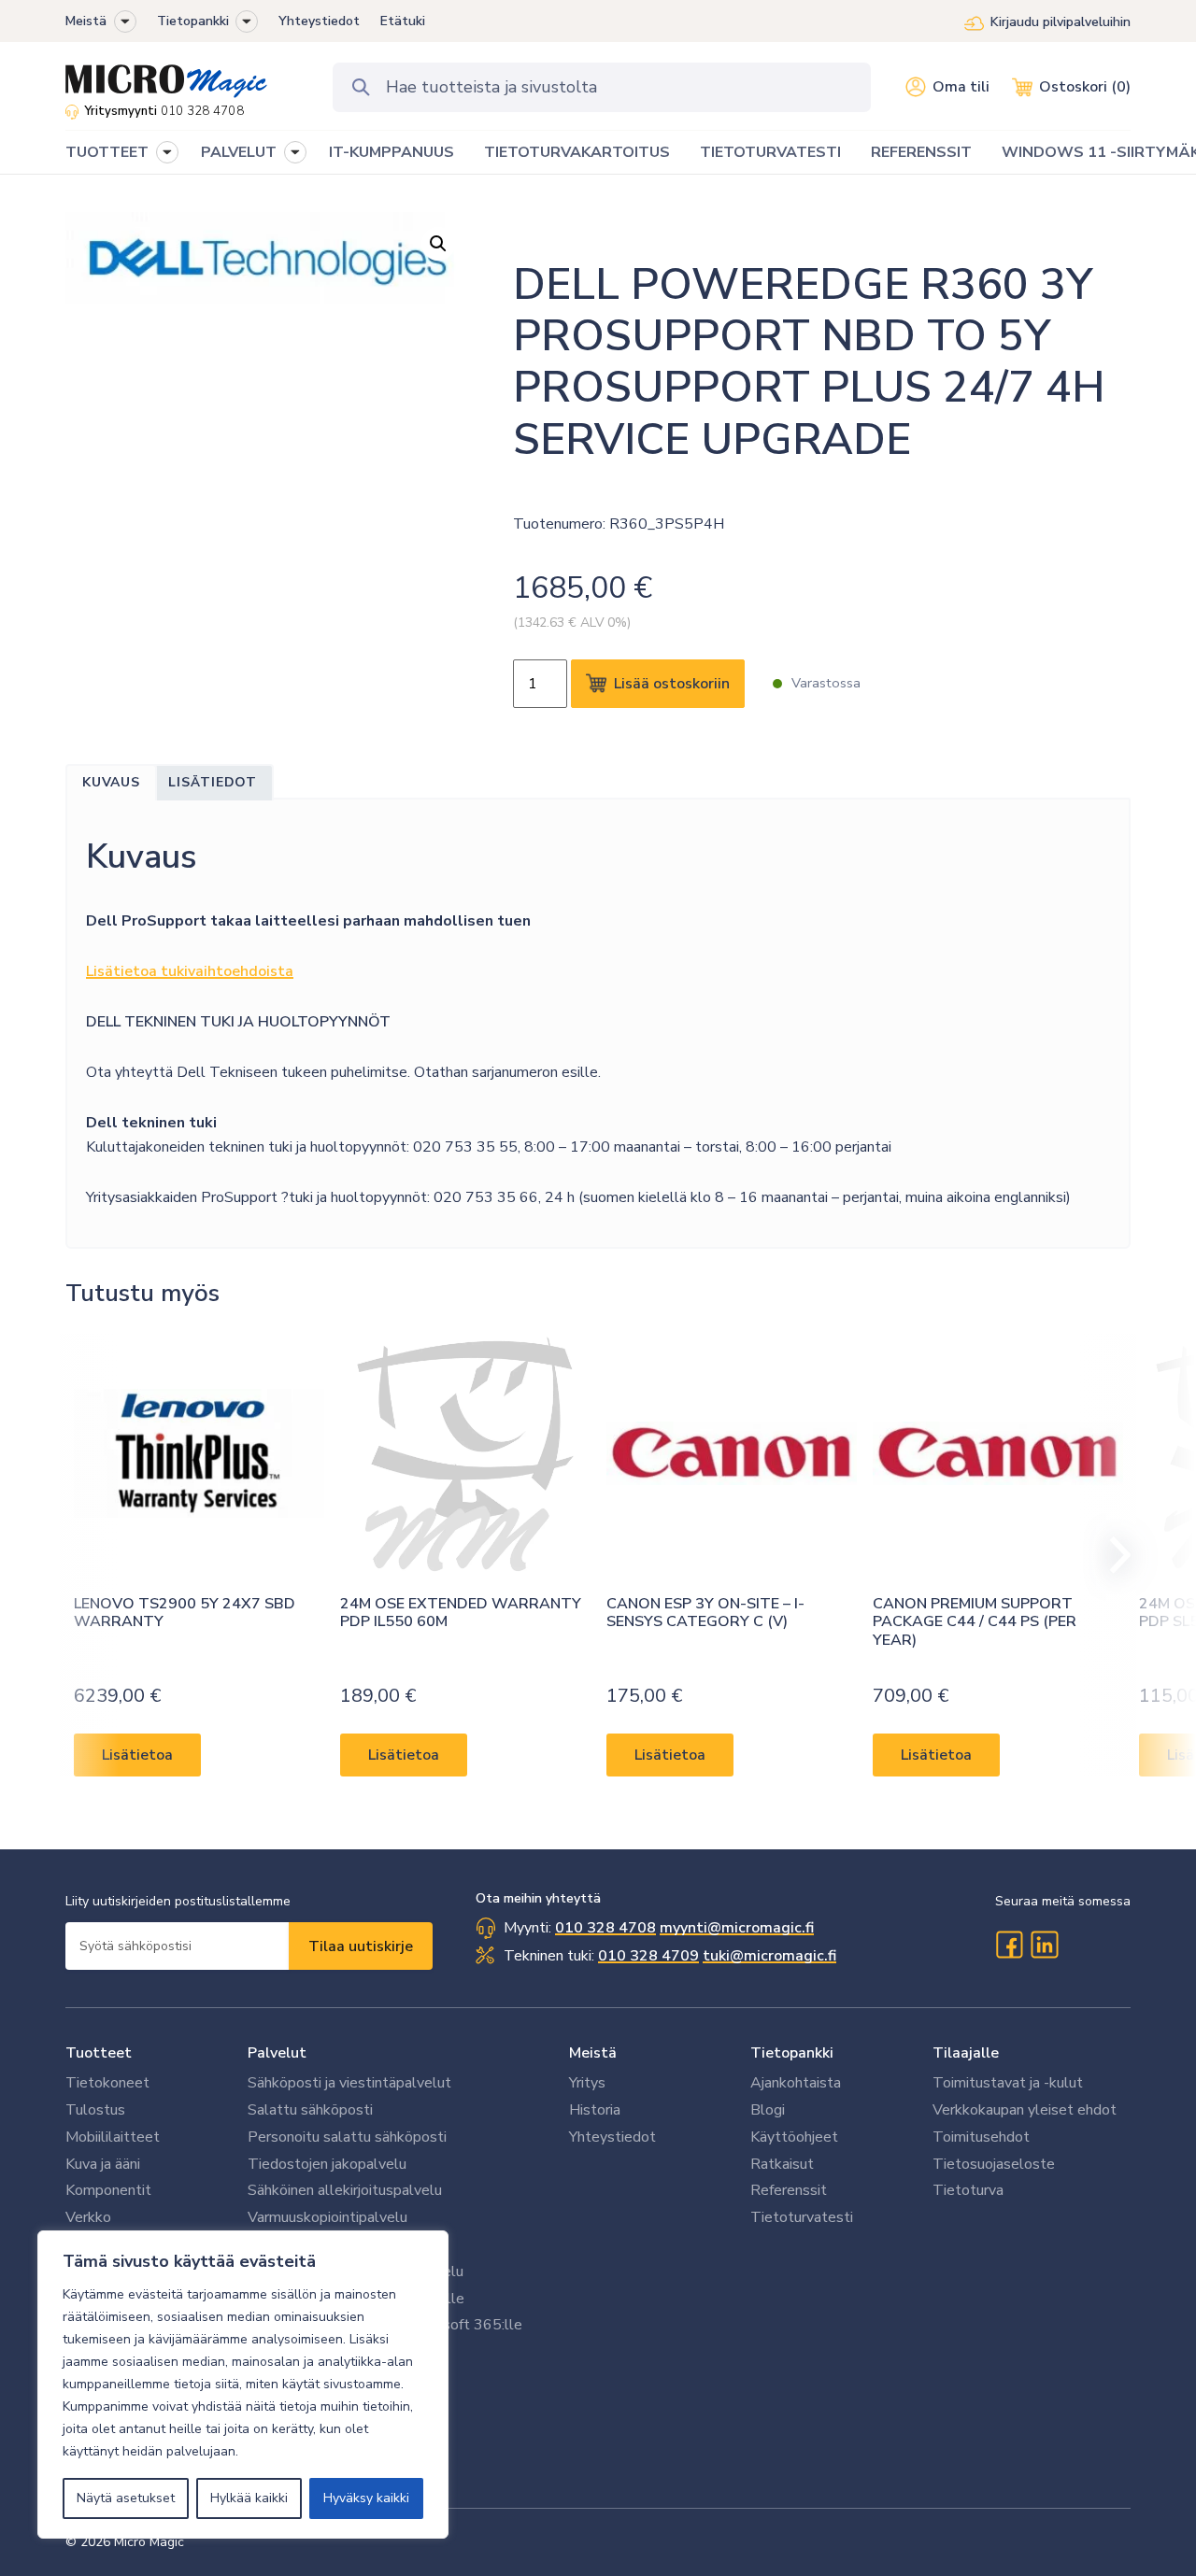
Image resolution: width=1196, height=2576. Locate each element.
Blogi (768, 2110)
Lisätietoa (137, 1755)
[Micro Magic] (166, 75)
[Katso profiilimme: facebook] (1009, 1945)
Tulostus (95, 2110)
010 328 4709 (648, 1956)
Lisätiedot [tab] (213, 782)
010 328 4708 (202, 111)
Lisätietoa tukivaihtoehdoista (190, 971)
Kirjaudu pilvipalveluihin (1061, 22)
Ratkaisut (782, 2164)
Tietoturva (968, 2190)
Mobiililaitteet (113, 2137)
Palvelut (277, 2053)
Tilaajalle (966, 2053)
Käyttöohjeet (794, 2137)
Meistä (86, 21)
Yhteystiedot (319, 21)
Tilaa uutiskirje (361, 1946)
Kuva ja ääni (103, 2164)
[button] (125, 21)
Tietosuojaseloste (994, 2164)
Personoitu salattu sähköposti (347, 2137)
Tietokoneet (107, 2083)
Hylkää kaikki (249, 2498)
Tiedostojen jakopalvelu (327, 2164)
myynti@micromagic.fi (737, 1928)
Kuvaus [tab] (111, 782)
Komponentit (108, 2190)
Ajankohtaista (796, 2083)
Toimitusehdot (981, 2137)
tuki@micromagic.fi (769, 1956)
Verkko (88, 2217)
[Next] (1112, 1555)
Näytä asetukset (126, 2498)
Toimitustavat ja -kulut (1008, 2083)
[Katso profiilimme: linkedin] (1045, 1945)
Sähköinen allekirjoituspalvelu (345, 2190)
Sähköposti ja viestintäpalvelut (349, 2083)
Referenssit (789, 2190)
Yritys (587, 2083)
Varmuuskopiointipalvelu (327, 2217)
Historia (595, 2110)
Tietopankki (193, 21)
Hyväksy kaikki (366, 2498)
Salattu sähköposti (310, 2110)
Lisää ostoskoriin (672, 684)
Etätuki (403, 21)
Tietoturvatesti (802, 2217)
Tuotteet (99, 2053)
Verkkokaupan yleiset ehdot (1025, 2110)
